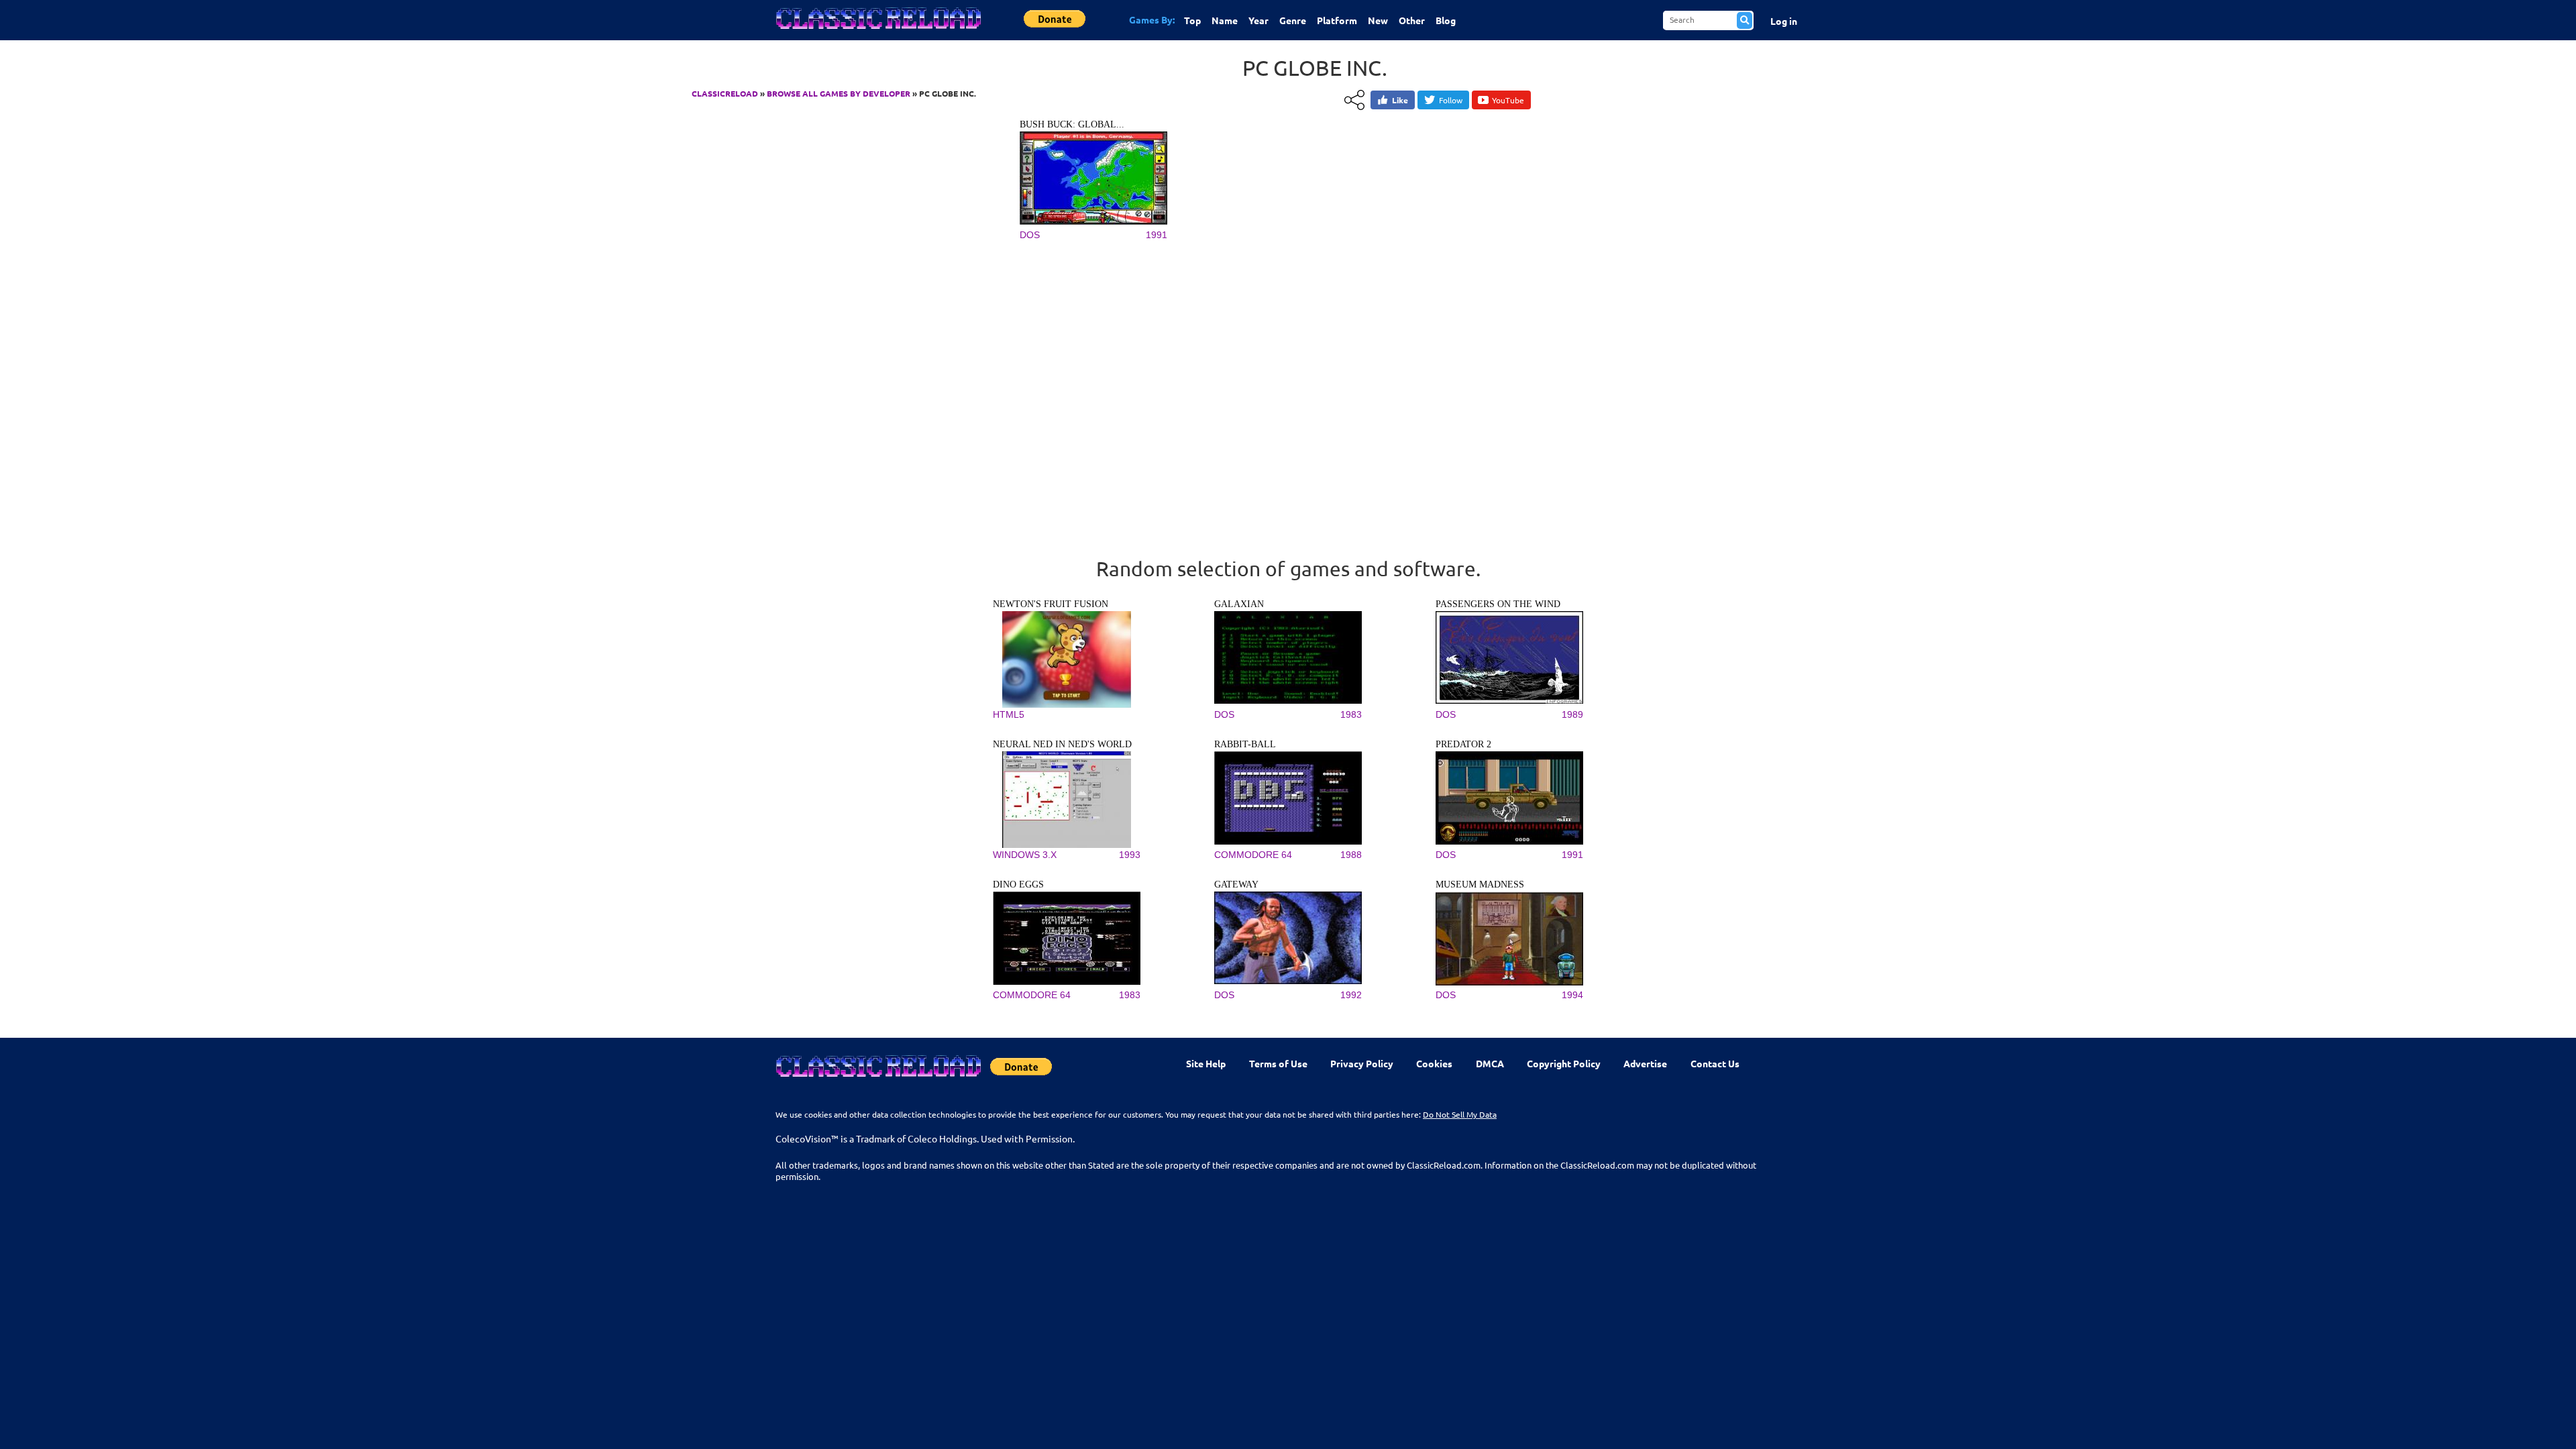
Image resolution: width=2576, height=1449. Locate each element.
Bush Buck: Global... (1072, 124)
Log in (1784, 21)
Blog (1446, 20)
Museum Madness (1480, 884)
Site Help (1206, 1063)
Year (1258, 20)
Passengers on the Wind (1498, 604)
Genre (1293, 20)
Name (1225, 20)
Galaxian (1239, 604)
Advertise (1645, 1063)
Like (1400, 100)
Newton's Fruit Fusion (1051, 604)
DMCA (1490, 1063)
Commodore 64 (1253, 855)
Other (1412, 20)
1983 (1351, 714)
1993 (1130, 855)
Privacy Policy (1362, 1063)
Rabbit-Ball (1245, 744)
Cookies (1434, 1063)
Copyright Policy (1564, 1063)
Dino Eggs (1018, 884)
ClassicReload (725, 93)
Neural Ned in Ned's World (1062, 744)
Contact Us (1715, 1063)
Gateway (1236, 884)
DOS (1030, 235)
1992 (1351, 995)
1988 (1351, 855)
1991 (1157, 235)
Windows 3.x (1025, 855)
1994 (1572, 995)
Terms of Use (1278, 1063)
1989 (1572, 714)
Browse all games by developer (839, 93)
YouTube (1508, 100)
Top (1192, 20)
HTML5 (1009, 714)
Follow (1451, 100)
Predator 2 (1463, 744)
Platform (1337, 20)
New (1378, 20)
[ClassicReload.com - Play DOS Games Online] (877, 32)
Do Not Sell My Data (1460, 1114)
